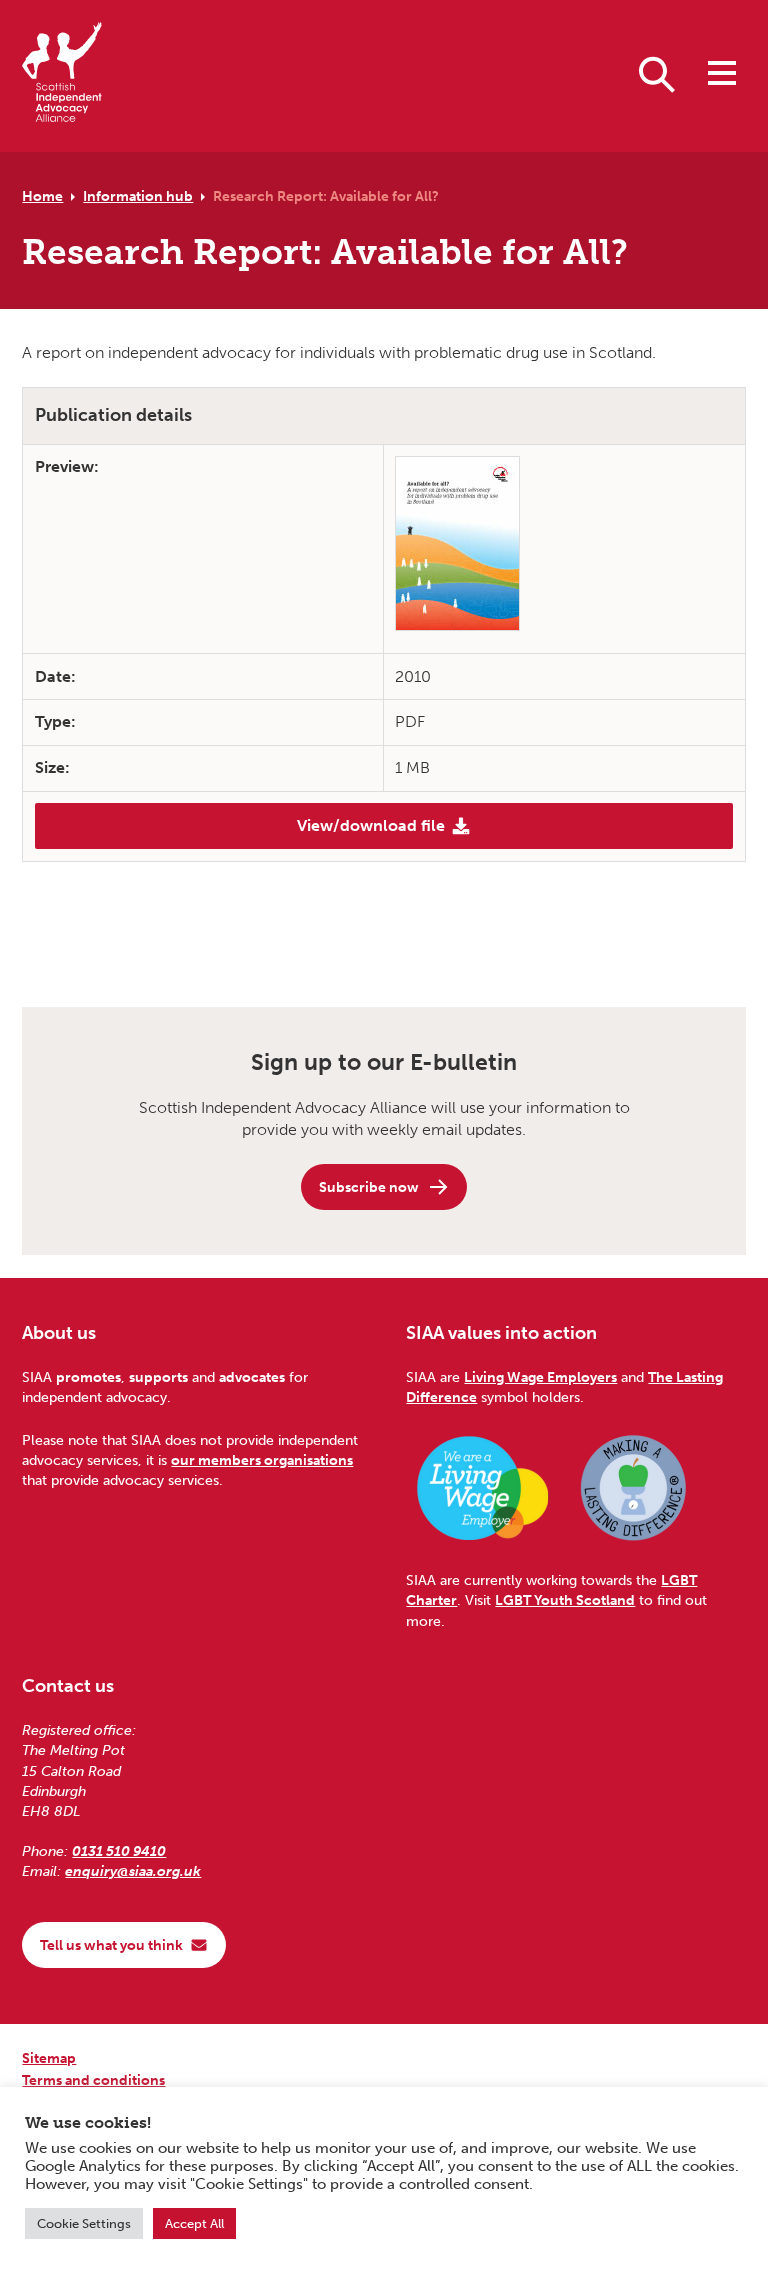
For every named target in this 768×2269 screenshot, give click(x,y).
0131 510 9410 (119, 1851)
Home (42, 196)
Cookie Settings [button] (84, 2223)
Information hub (138, 196)
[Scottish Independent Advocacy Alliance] (62, 75)
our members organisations (262, 1460)
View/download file (371, 825)
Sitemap (49, 2058)
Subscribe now (369, 1187)
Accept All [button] (194, 2223)
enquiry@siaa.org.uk (133, 1871)
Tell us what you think (111, 1945)
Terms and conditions (93, 2080)
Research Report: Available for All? (326, 196)
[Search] (657, 73)
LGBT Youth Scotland (565, 1600)
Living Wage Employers (540, 1377)
